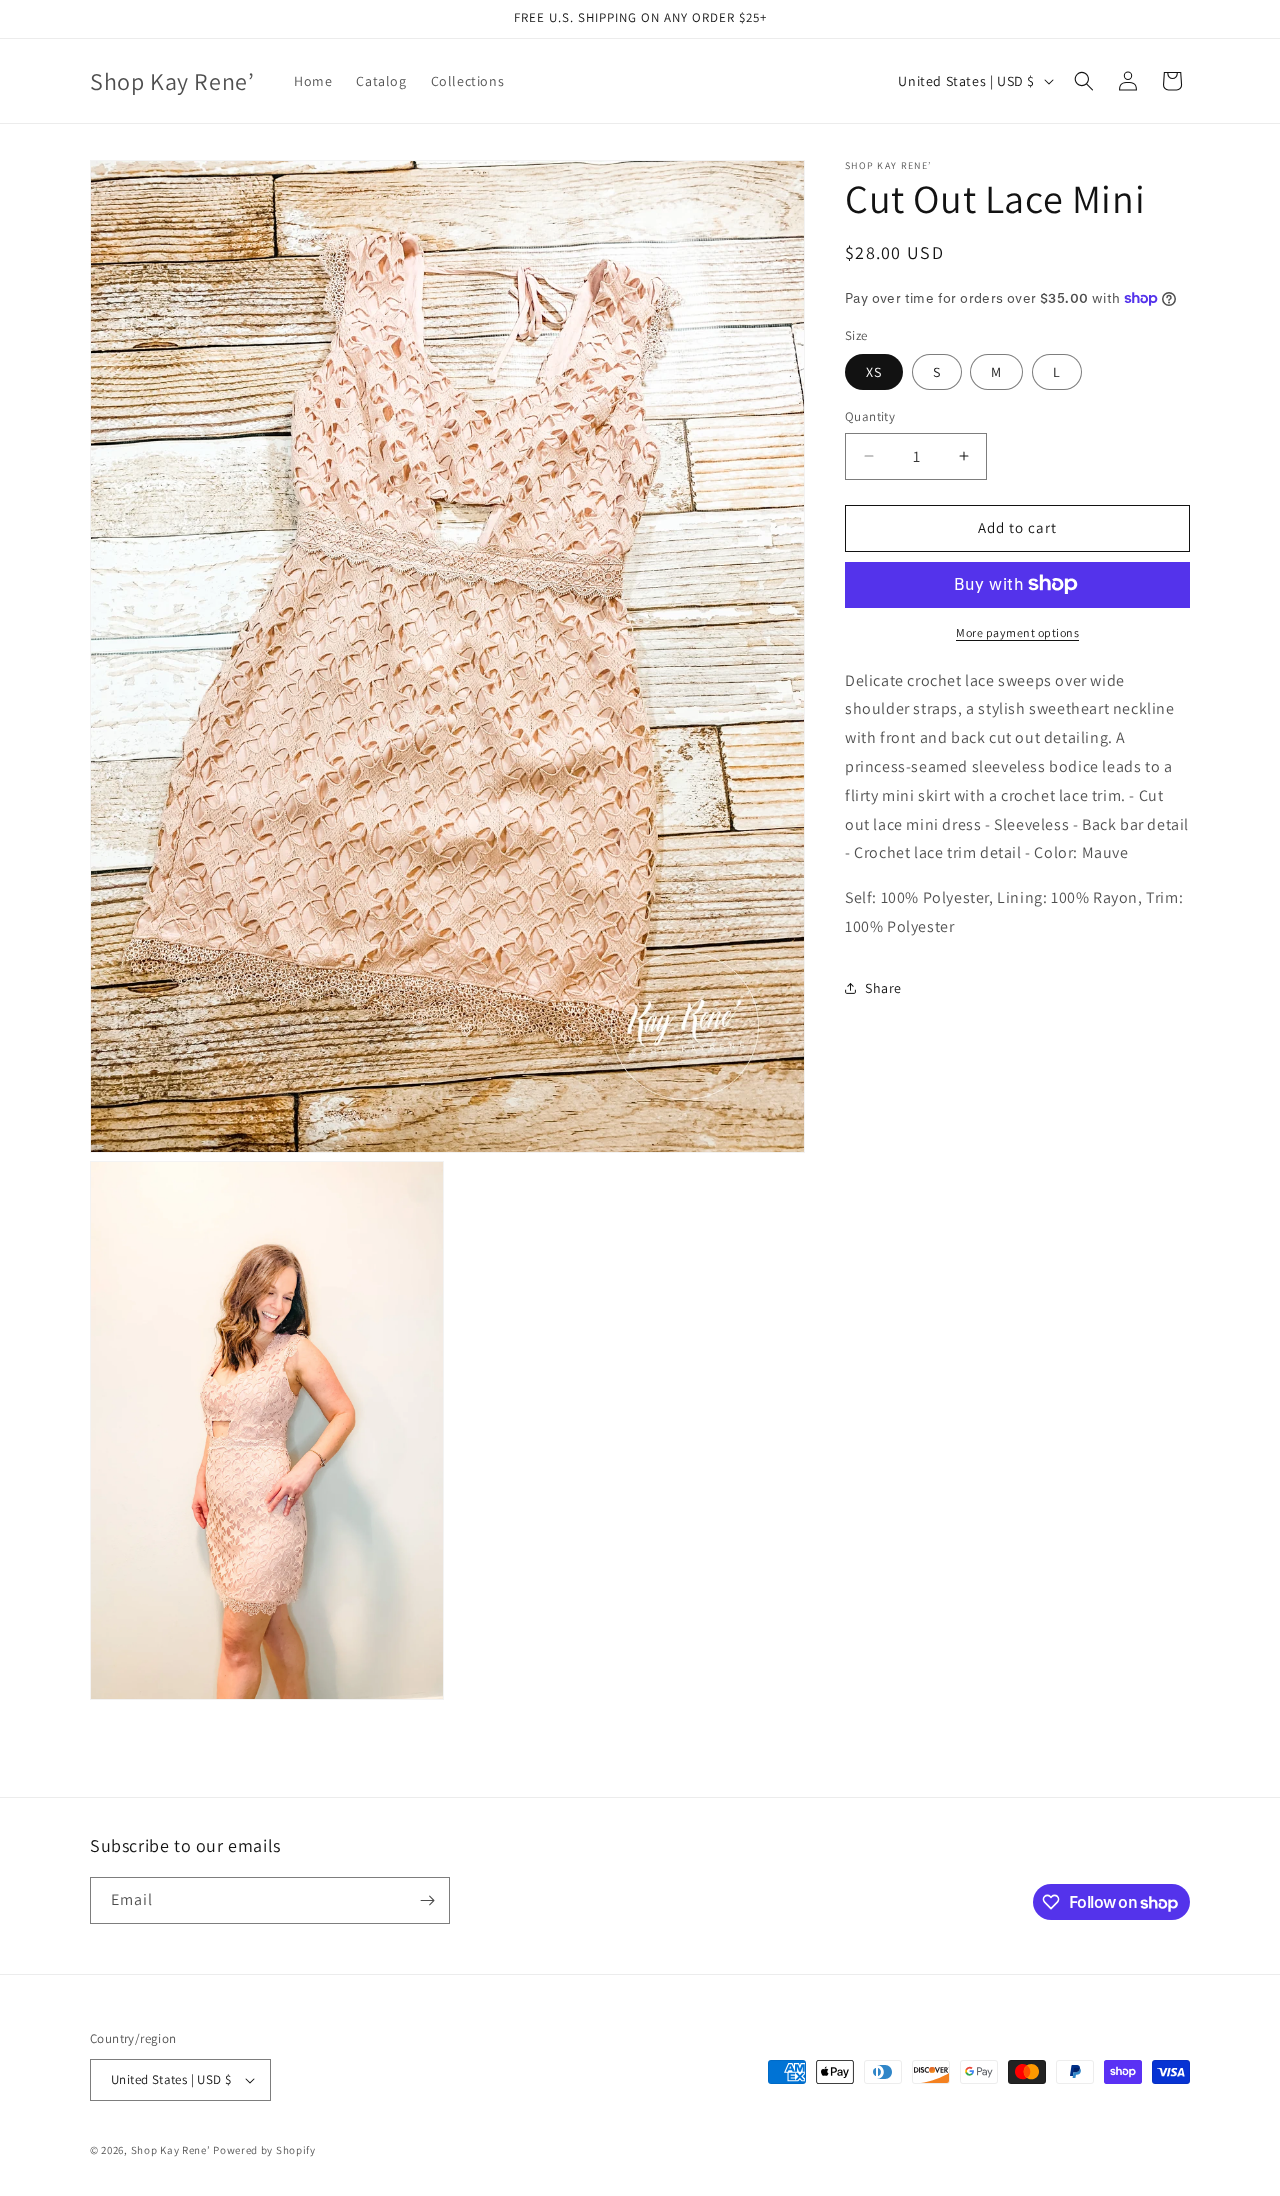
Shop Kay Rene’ (171, 2150)
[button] (1084, 81)
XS (874, 372)
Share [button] (883, 988)
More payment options (1017, 631)
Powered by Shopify (264, 2150)
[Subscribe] (427, 1900)
